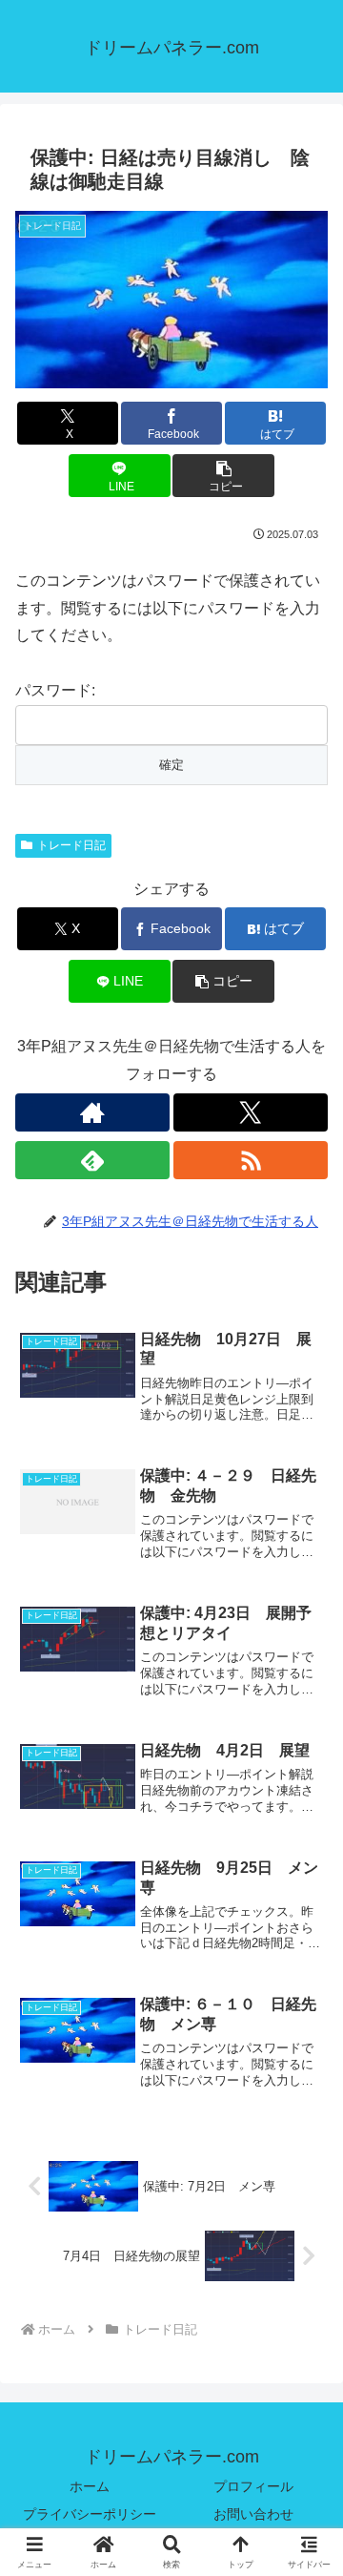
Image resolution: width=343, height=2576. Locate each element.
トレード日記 (71, 845)
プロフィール (253, 2486)
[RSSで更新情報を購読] (251, 1160)
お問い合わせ (253, 2514)
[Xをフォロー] (251, 1112)
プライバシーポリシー (90, 2514)
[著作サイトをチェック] (92, 1112)
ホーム (90, 2486)
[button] (223, 476)
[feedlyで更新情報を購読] (92, 1160)
